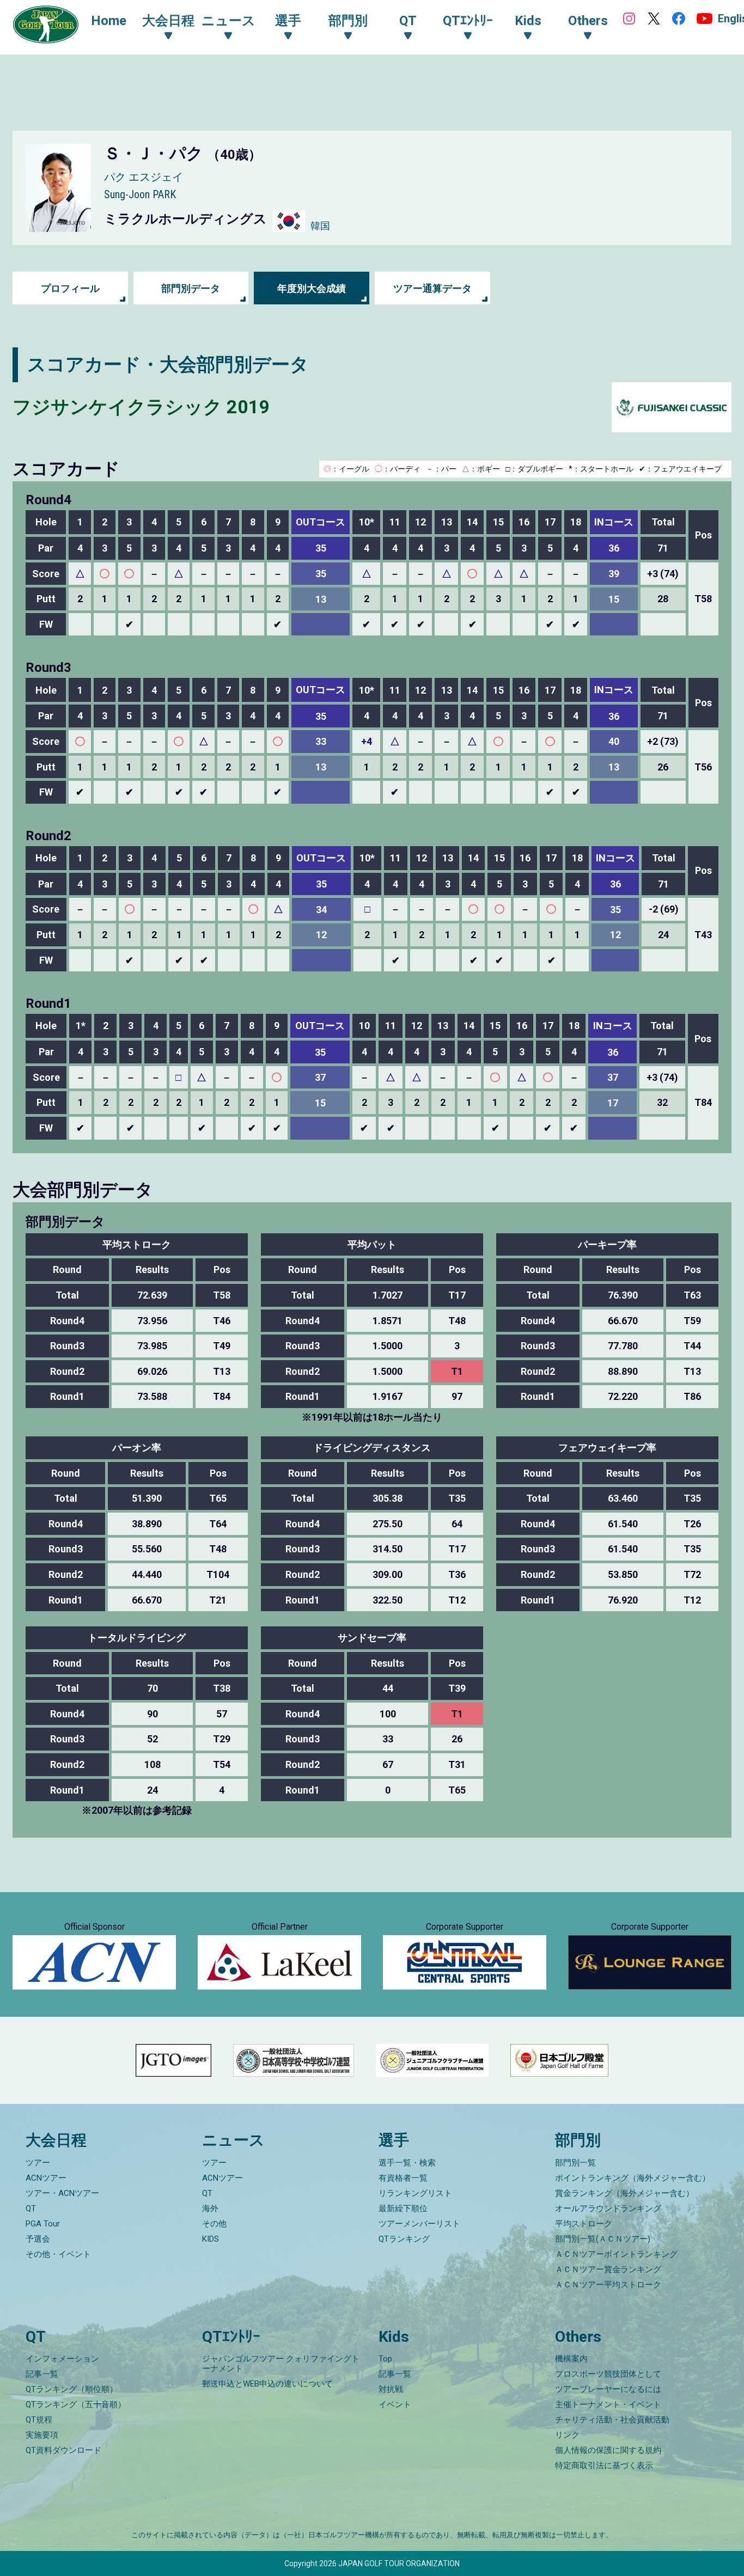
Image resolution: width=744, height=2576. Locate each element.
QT (31, 2208)
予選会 (38, 2239)
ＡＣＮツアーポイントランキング (616, 2254)
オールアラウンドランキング (608, 2208)
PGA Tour (43, 2224)
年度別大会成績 (312, 288)
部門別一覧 (575, 2163)
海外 (210, 2208)
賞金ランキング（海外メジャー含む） (624, 2193)
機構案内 (571, 2359)
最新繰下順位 (403, 2208)
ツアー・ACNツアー (62, 2193)
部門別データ (191, 288)
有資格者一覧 (403, 2178)
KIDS (211, 2239)
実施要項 (42, 2435)
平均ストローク (584, 2224)
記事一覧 (42, 2374)
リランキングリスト (415, 2193)
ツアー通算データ (432, 288)
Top (385, 2359)
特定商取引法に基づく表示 (604, 2465)
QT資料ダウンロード (63, 2450)
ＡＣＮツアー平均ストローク (608, 2285)
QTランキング (404, 2239)
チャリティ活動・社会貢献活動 (612, 2420)
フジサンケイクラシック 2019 (141, 407)
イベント (395, 2404)
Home (109, 21)
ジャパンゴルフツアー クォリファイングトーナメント (281, 2364)
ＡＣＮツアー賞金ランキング (608, 2269)
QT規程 (39, 2420)
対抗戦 (391, 2389)
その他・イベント (58, 2254)
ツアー (38, 2163)
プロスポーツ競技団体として (608, 2374)
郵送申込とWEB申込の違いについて (267, 2384)
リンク (567, 2435)
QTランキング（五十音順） (76, 2404)
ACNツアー (46, 2178)
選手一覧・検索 (407, 2163)
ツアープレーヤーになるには (608, 2389)
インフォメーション (62, 2359)
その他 (214, 2224)
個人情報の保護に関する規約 (608, 2450)
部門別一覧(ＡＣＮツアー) (603, 2239)
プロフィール (70, 288)
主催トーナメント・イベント (608, 2404)
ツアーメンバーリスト (419, 2224)
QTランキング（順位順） (72, 2389)
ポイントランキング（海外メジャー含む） (633, 2178)
